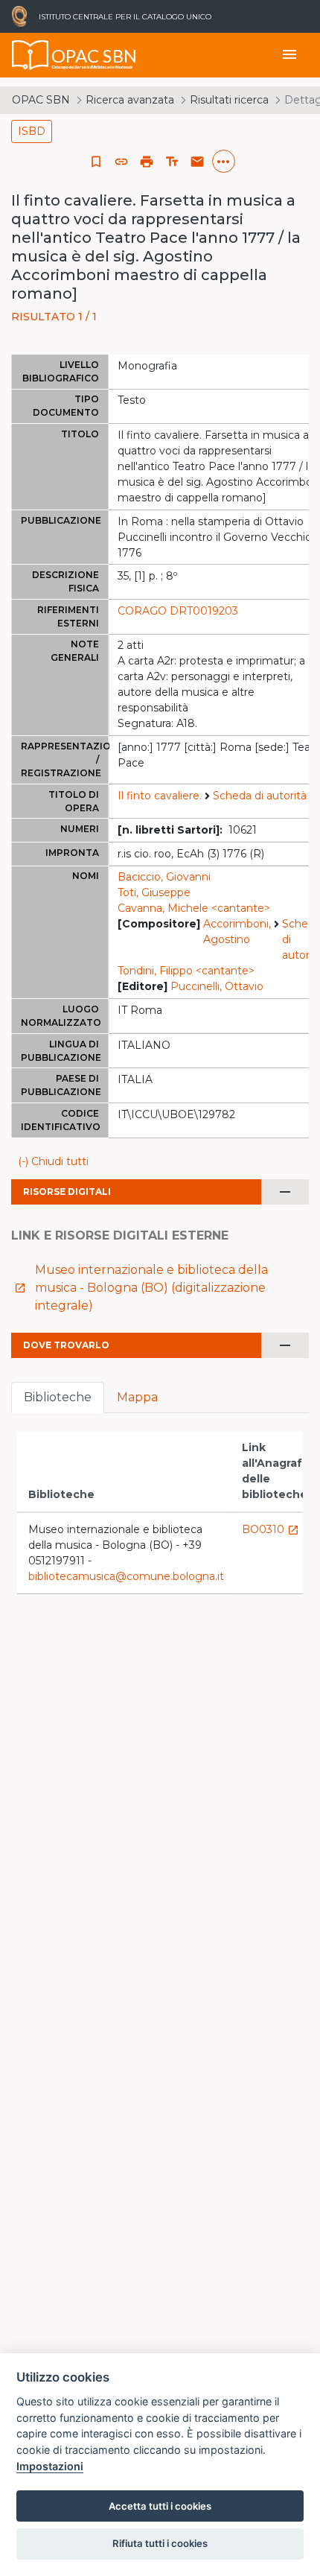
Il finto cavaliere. (160, 796)
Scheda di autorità (260, 796)
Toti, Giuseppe (154, 892)
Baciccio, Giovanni (164, 877)
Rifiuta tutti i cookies (160, 2543)
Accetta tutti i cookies (160, 2506)
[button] (121, 162)
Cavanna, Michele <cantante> (194, 908)
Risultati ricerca (229, 100)
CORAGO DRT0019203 (178, 611)
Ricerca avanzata (130, 100)
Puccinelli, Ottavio (217, 986)
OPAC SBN (41, 100)
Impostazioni (50, 2466)
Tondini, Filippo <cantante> (186, 971)
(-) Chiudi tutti (53, 1161)
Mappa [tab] (137, 1397)
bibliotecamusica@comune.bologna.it (126, 1576)
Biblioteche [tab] (58, 1397)
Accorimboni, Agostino (237, 932)
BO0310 (271, 1529)
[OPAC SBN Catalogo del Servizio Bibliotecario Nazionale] (31, 55)
